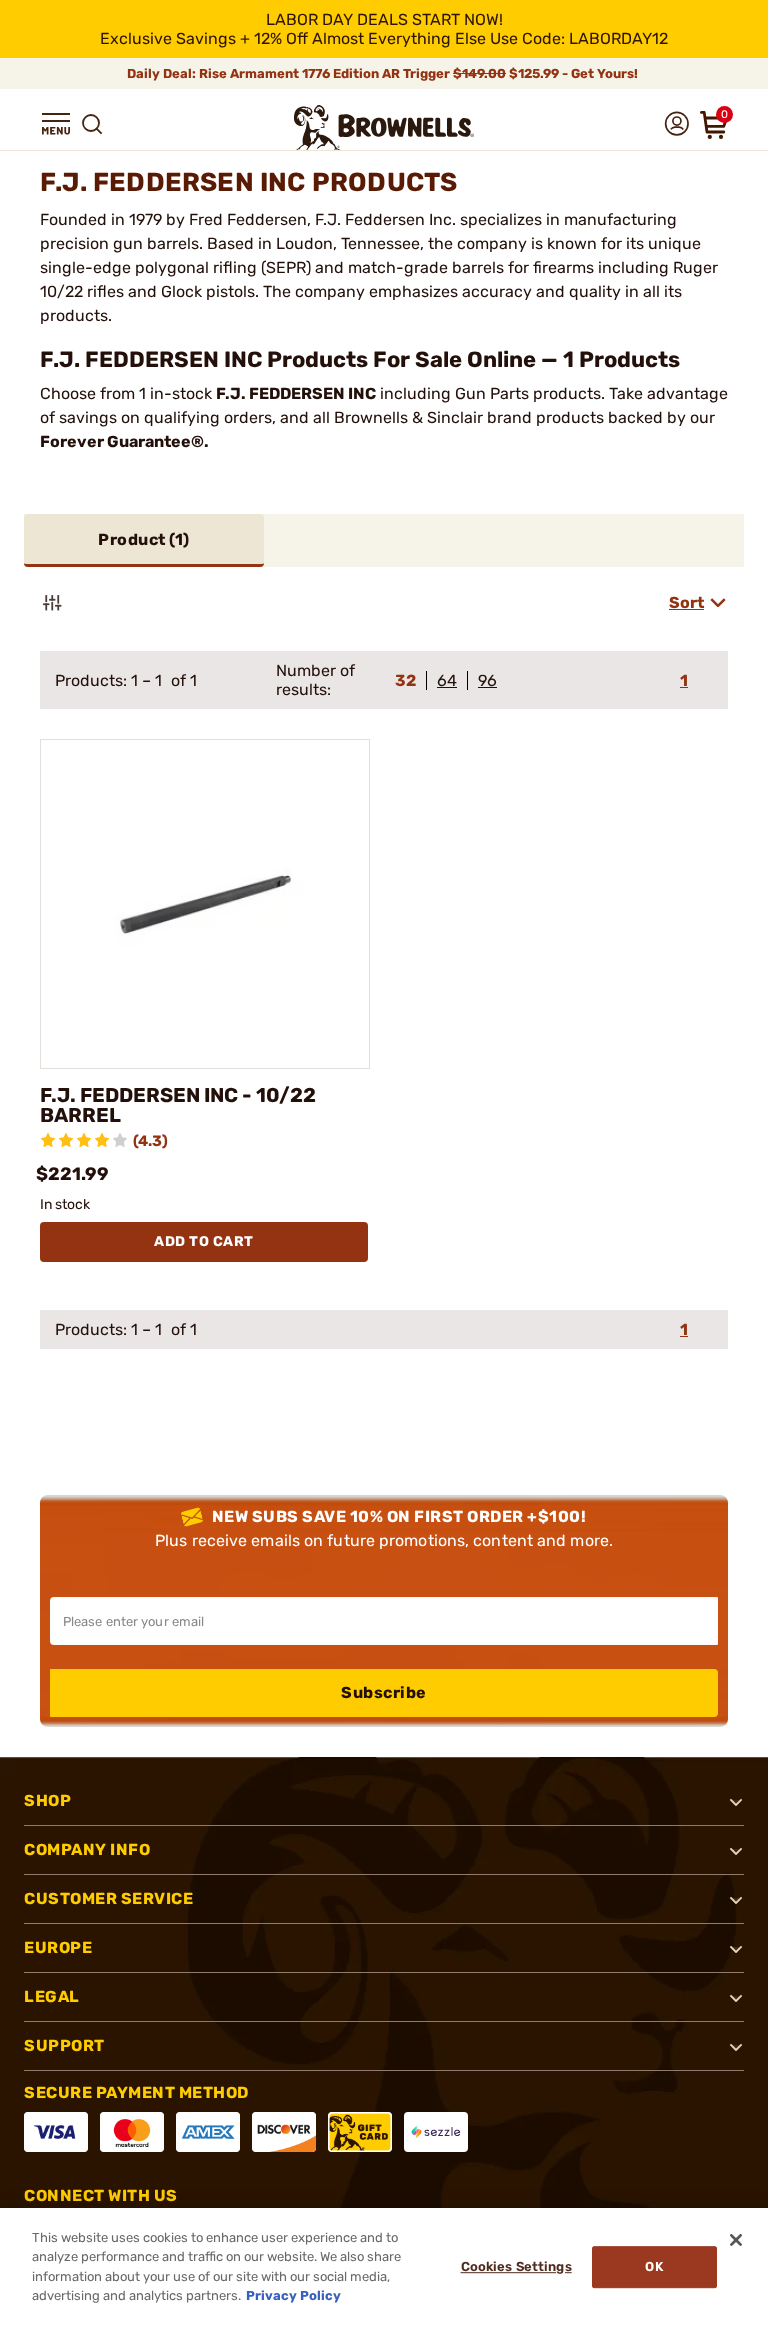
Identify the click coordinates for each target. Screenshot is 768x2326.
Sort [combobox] (686, 602)
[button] (56, 124)
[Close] (736, 2240)
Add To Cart (204, 1241)
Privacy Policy (293, 2295)
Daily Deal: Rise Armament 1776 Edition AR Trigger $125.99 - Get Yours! (384, 73)
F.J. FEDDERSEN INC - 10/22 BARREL (178, 1105)
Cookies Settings (516, 2266)
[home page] (384, 127)
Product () (144, 539)
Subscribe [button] (384, 1692)
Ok (653, 2266)
